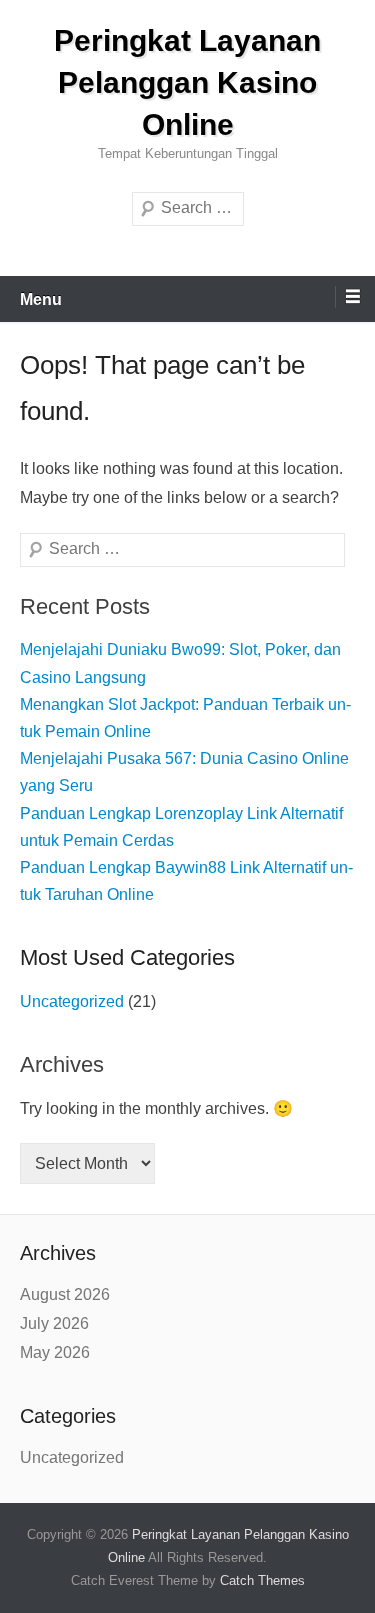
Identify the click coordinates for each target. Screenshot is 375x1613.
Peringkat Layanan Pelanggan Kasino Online (187, 82)
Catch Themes (262, 1580)
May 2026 (55, 1352)
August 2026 (65, 1294)
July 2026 (54, 1323)
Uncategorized (72, 1001)
